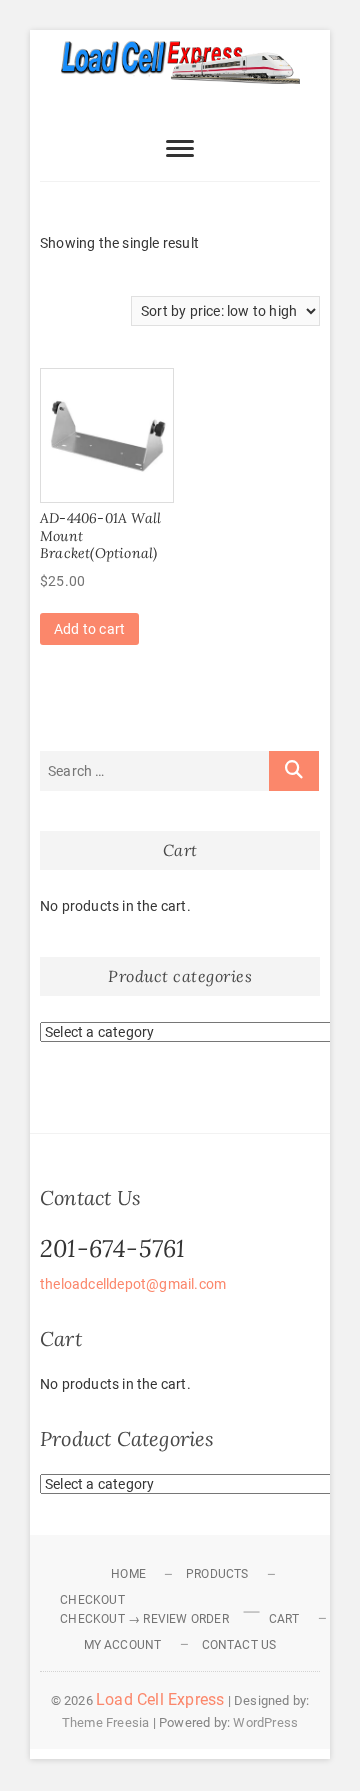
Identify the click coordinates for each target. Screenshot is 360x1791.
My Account (123, 1645)
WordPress (265, 1722)
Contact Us (239, 1645)
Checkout (92, 1600)
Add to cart (89, 629)
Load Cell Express (160, 1699)
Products (217, 1574)
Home (128, 1574)
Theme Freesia (106, 1722)
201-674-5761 (112, 1248)
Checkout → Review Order (144, 1619)
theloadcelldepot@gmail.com (133, 1284)
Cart (284, 1619)
